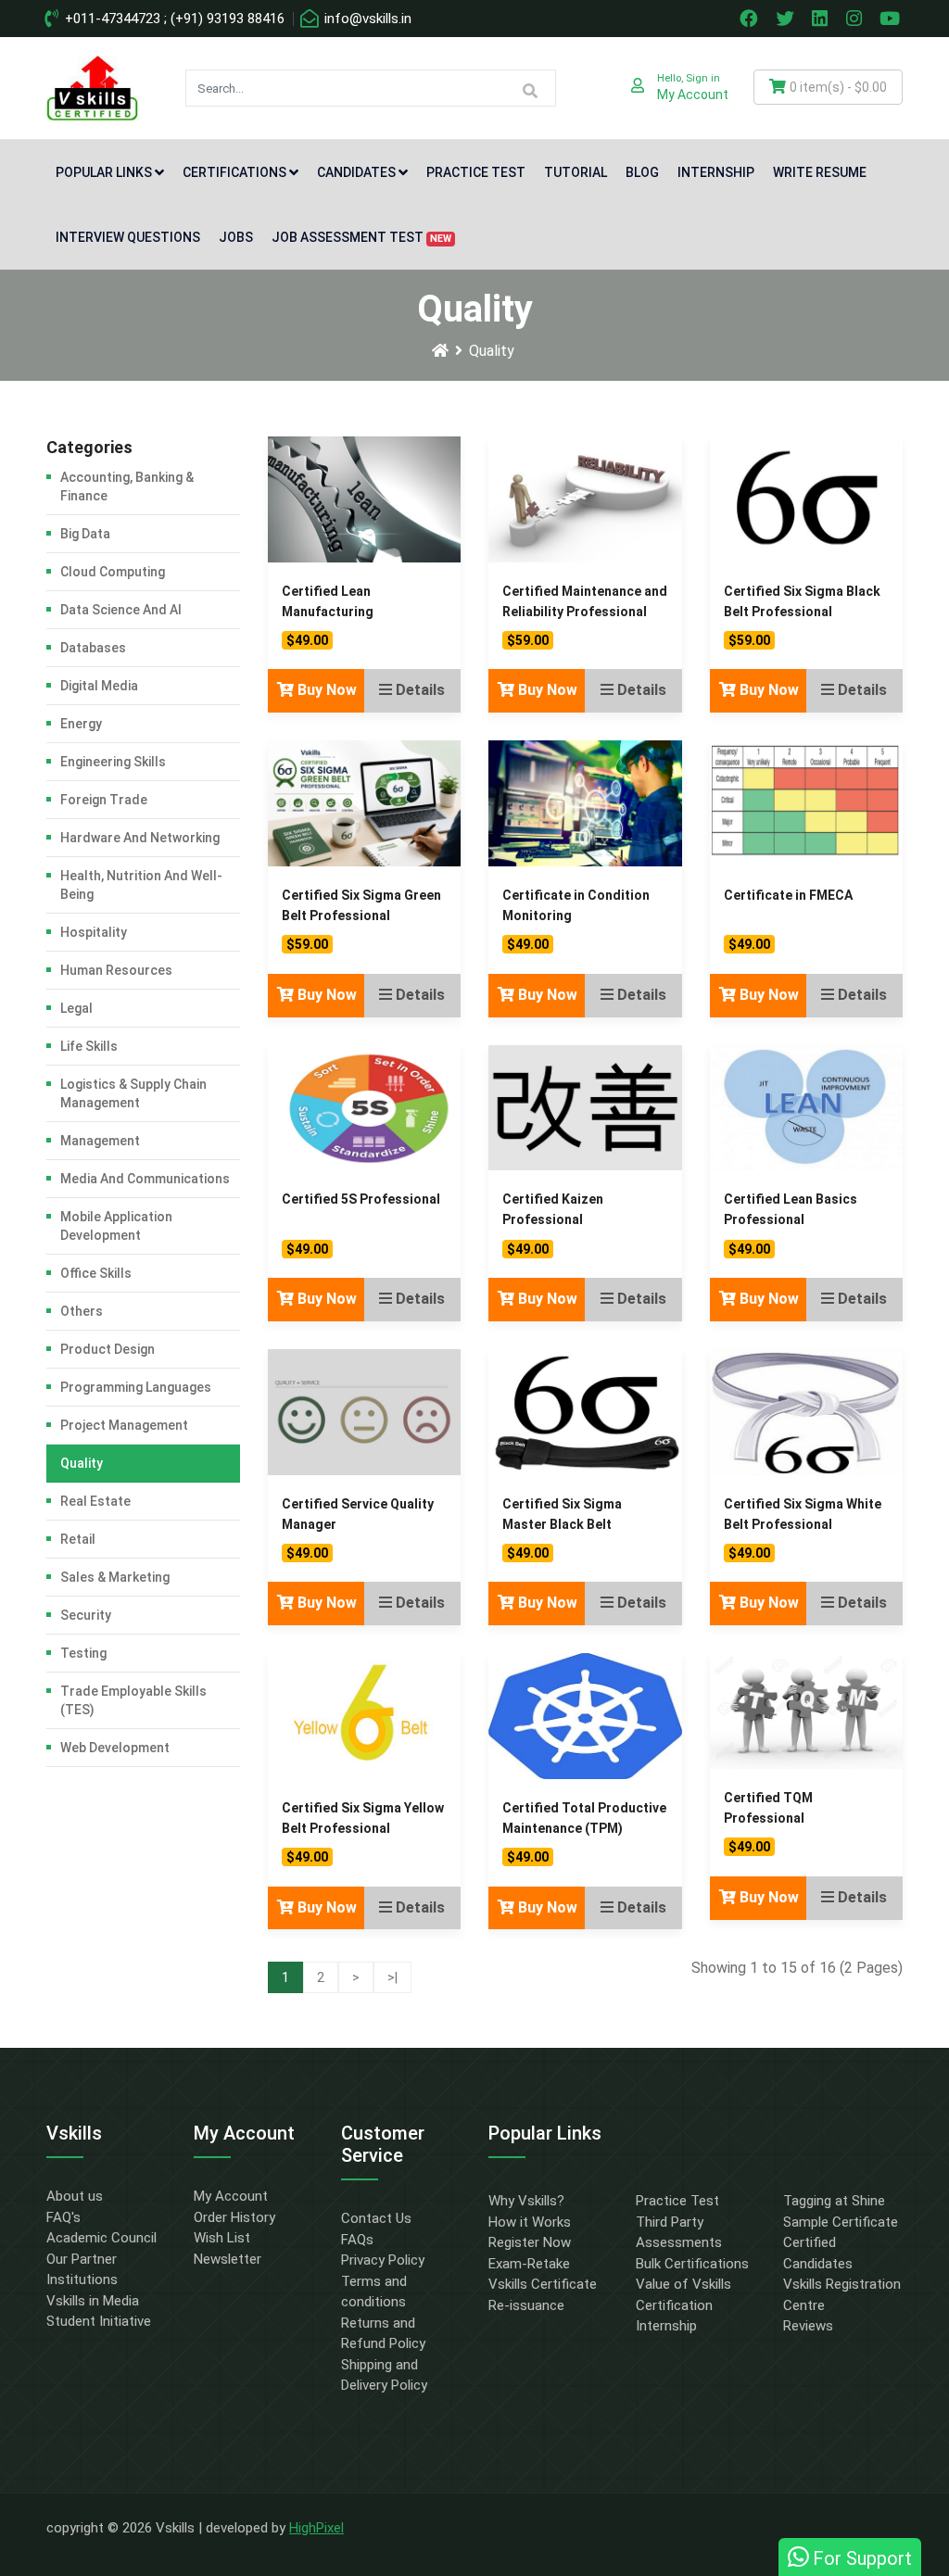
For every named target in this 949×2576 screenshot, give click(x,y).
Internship (716, 172)
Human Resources (116, 970)
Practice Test (476, 172)
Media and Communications (145, 1179)
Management (100, 1141)
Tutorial (576, 172)
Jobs (236, 237)
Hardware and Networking (140, 838)
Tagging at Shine (834, 2201)
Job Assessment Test (361, 237)
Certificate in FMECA (788, 895)
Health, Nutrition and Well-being (141, 885)
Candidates (356, 172)
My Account (231, 2196)
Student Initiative (99, 2321)
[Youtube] (892, 19)
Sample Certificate (841, 2222)
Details (418, 690)
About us (75, 2196)
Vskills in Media (93, 2301)
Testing (83, 1653)
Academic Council (101, 2238)
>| (392, 1977)
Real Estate (95, 1501)
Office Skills (96, 1273)
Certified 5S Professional (361, 1199)
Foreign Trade (104, 800)
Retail (78, 1539)
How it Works (530, 2222)
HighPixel (316, 2528)
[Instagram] (856, 19)
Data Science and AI (121, 610)
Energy (81, 724)
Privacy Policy (383, 2260)
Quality (492, 351)
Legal (76, 1008)
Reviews (808, 2326)
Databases (93, 648)
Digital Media (99, 686)
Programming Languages (136, 1387)
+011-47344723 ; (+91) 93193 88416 (173, 19)
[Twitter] (787, 19)
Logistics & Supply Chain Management (133, 1093)
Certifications (234, 172)
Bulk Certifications (692, 2264)
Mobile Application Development (116, 1226)
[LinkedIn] (822, 19)
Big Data (85, 534)
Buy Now (325, 690)
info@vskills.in (366, 19)
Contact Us (376, 2218)
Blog (642, 172)
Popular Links (104, 172)
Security (86, 1615)
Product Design (108, 1349)
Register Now (530, 2242)
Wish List (222, 2238)
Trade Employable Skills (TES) (133, 1700)
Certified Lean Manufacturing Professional (328, 612)
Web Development (115, 1748)
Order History (234, 2217)
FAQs (357, 2240)
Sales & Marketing (115, 1577)
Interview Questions (128, 237)
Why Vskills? (526, 2201)
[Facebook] (751, 19)
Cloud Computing (113, 572)
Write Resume (820, 172)
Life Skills (89, 1046)
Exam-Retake (529, 2264)
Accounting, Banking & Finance (127, 486)
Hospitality (94, 932)
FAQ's (63, 2217)
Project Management (124, 1425)
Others (82, 1311)
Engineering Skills (113, 762)
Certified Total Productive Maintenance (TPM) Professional (584, 1828)
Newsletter (228, 2259)
